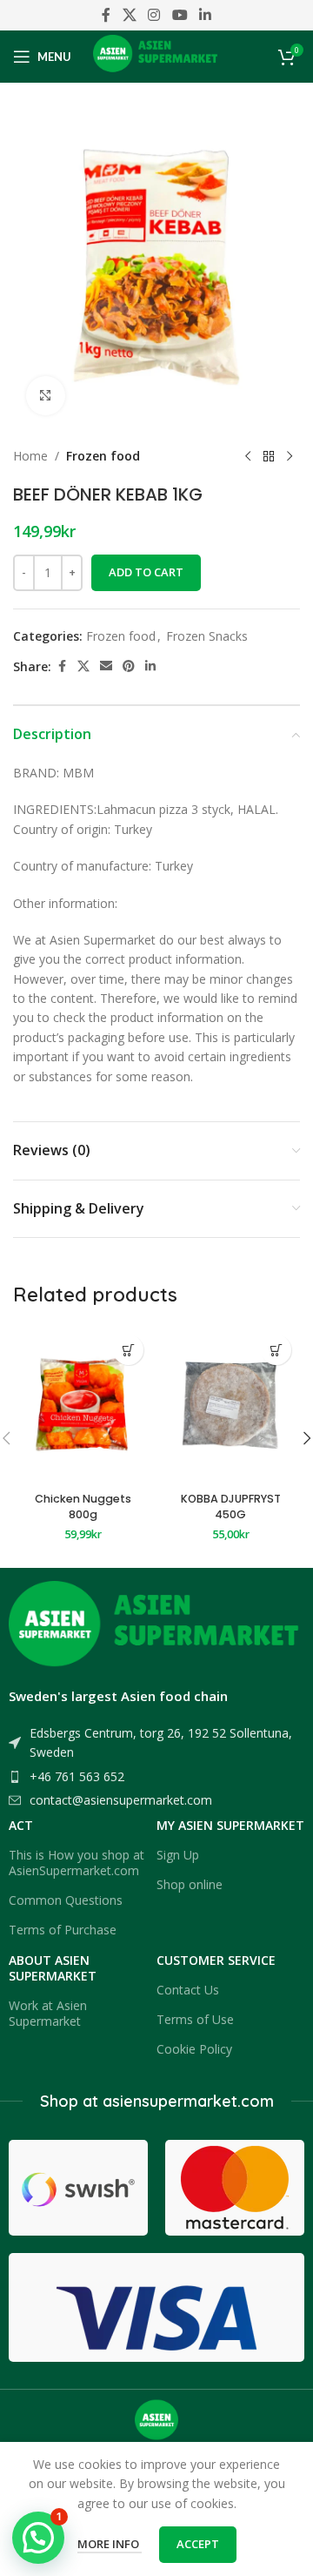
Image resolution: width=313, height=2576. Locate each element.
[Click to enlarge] (46, 396)
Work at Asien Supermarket (48, 2013)
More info (110, 2544)
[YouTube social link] (180, 15)
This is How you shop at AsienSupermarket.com (77, 1863)
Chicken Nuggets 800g (83, 1507)
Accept (198, 2544)
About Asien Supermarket (53, 1968)
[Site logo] (157, 55)
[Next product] (290, 456)
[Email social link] (106, 666)
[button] (128, 1350)
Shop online (190, 1884)
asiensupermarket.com (188, 2101)
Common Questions (66, 1900)
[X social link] (129, 15)
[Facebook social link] (106, 15)
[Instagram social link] (154, 15)
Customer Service (216, 1960)
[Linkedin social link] (205, 15)
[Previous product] (248, 456)
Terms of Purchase (63, 1930)
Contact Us (188, 1990)
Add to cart (146, 572)
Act (21, 1825)
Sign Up (178, 1855)
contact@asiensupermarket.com (121, 1800)
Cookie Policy (194, 2049)
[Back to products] (269, 456)
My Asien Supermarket (230, 1825)
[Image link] (156, 1629)
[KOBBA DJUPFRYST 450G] (230, 1406)
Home (30, 456)
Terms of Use (195, 2019)
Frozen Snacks (207, 636)
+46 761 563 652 (77, 1776)
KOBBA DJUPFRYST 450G (231, 1507)
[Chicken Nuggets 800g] (83, 1406)
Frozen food (103, 456)
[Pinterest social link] (129, 666)
